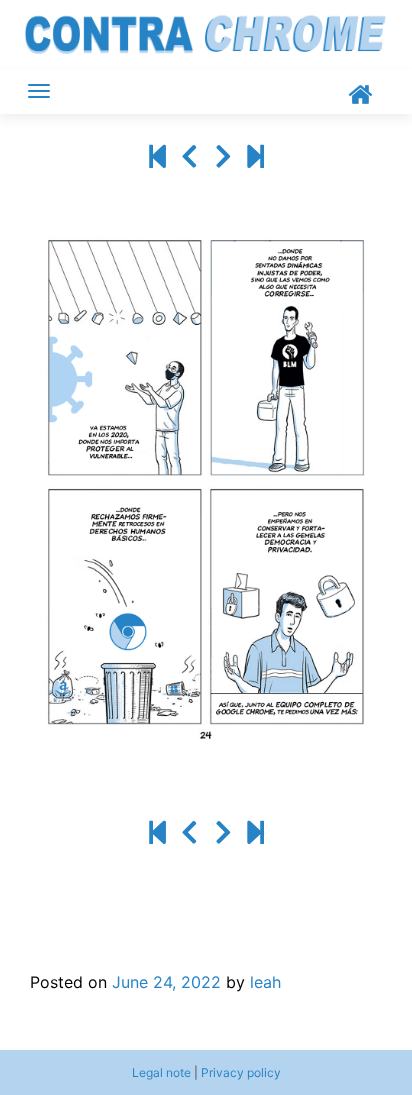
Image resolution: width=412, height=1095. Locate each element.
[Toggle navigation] (39, 91)
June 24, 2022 (166, 982)
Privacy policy (241, 1072)
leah (265, 982)
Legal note (161, 1072)
